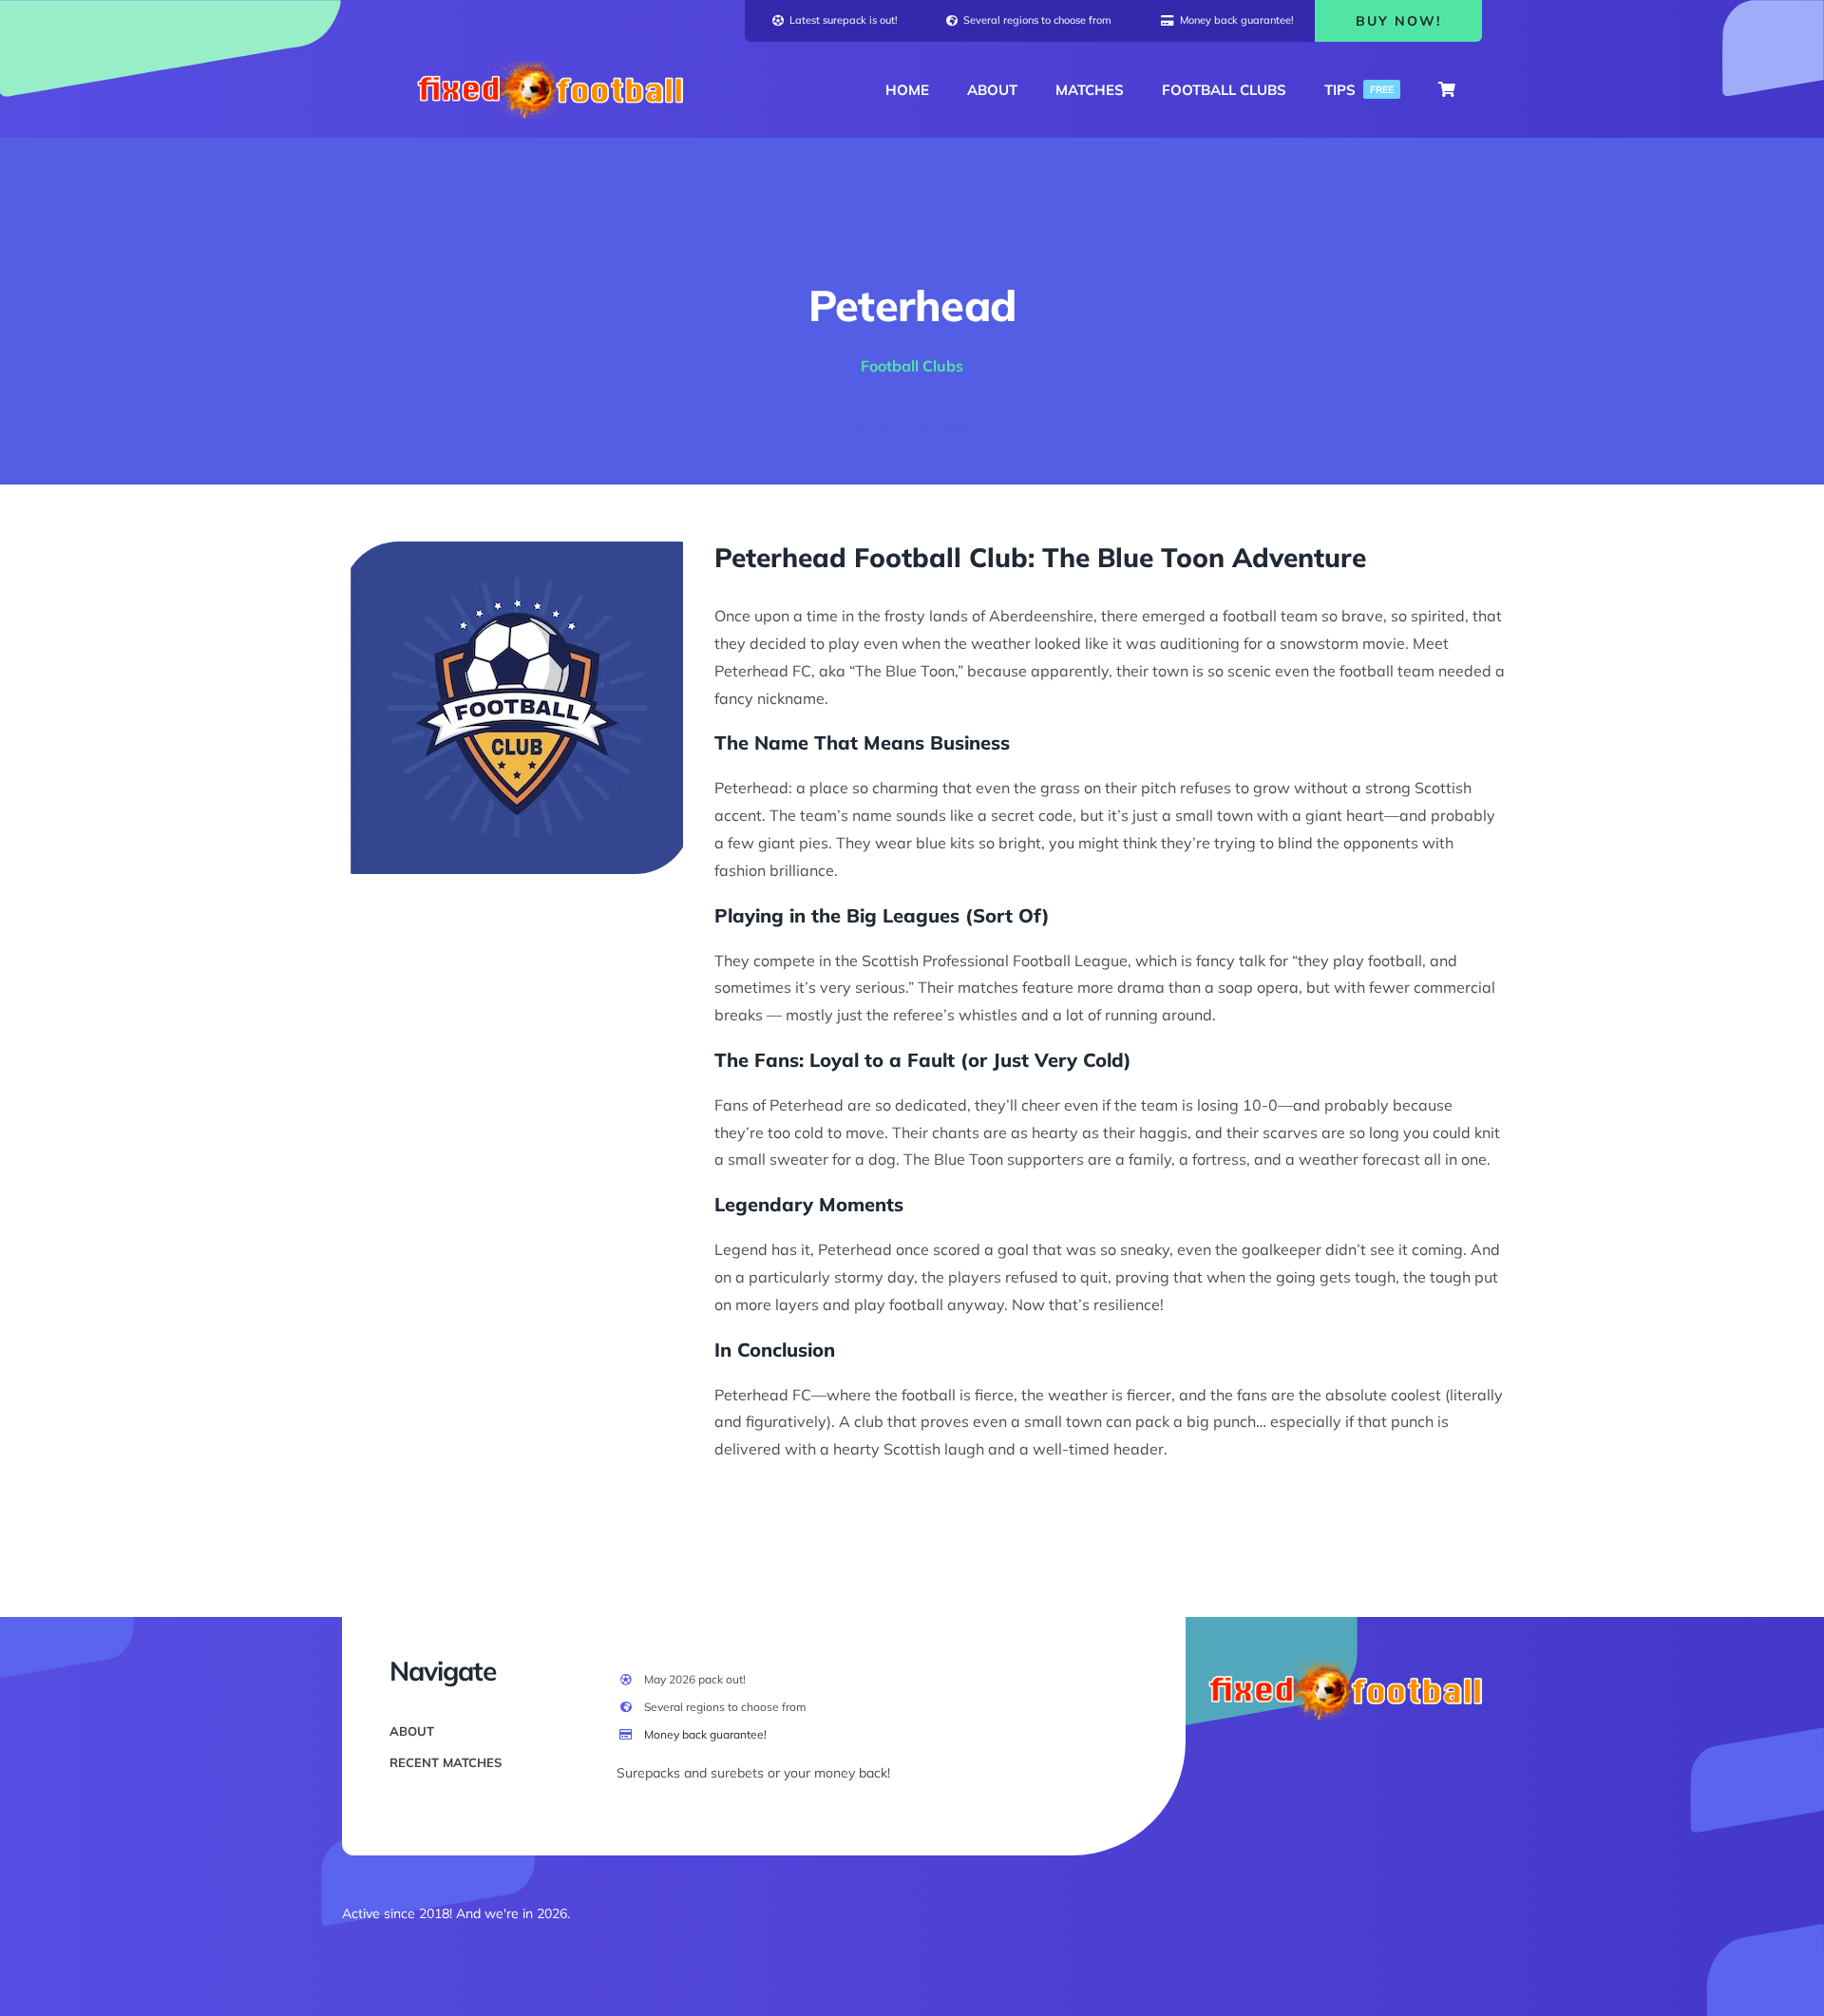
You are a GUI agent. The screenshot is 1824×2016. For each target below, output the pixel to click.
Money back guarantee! (705, 1734)
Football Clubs (912, 366)
